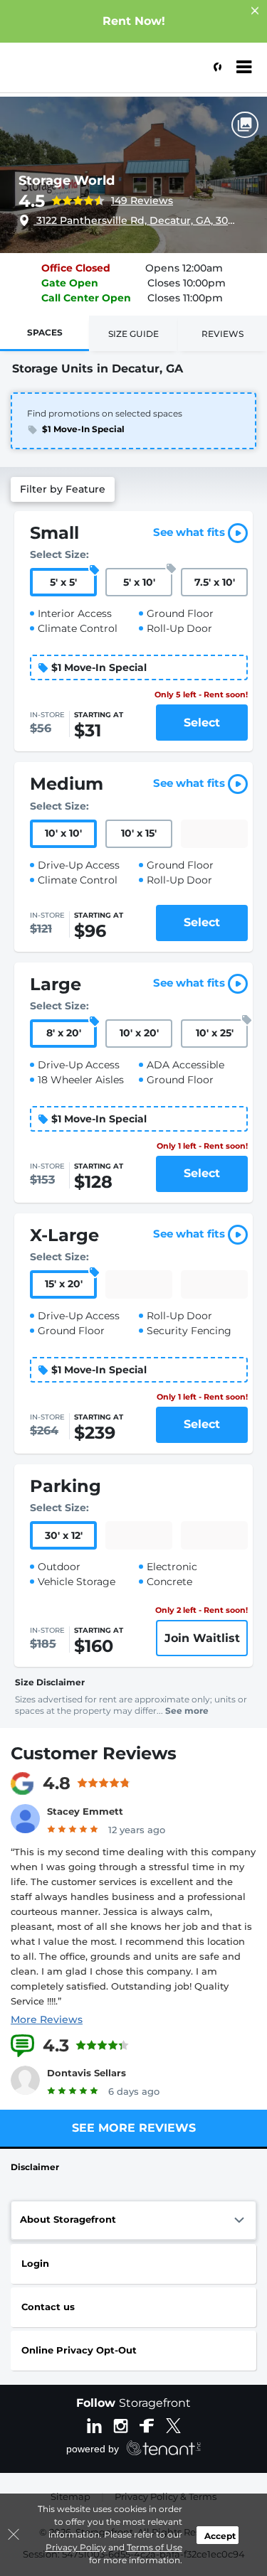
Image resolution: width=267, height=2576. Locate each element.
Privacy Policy (76, 2547)
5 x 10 (139, 582)
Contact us (48, 2307)
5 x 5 (63, 582)
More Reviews (47, 2019)
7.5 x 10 (215, 582)
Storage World (67, 181)
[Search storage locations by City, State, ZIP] (214, 68)
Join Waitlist (202, 1638)
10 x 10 (63, 833)
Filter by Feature (63, 489)
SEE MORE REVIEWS (134, 2128)
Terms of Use (155, 2547)
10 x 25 (215, 1033)
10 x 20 (139, 1033)
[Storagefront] (83, 75)
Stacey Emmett (85, 1811)
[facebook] (147, 2425)
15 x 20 (64, 1284)
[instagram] (121, 2425)
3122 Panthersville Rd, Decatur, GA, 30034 (134, 220)
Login (35, 2263)
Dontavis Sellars (87, 2073)
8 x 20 (64, 1033)
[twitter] (173, 2425)
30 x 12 (64, 1535)
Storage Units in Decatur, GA (98, 369)
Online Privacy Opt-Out (79, 2350)
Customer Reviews (94, 1753)
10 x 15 (139, 833)
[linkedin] (94, 2425)
